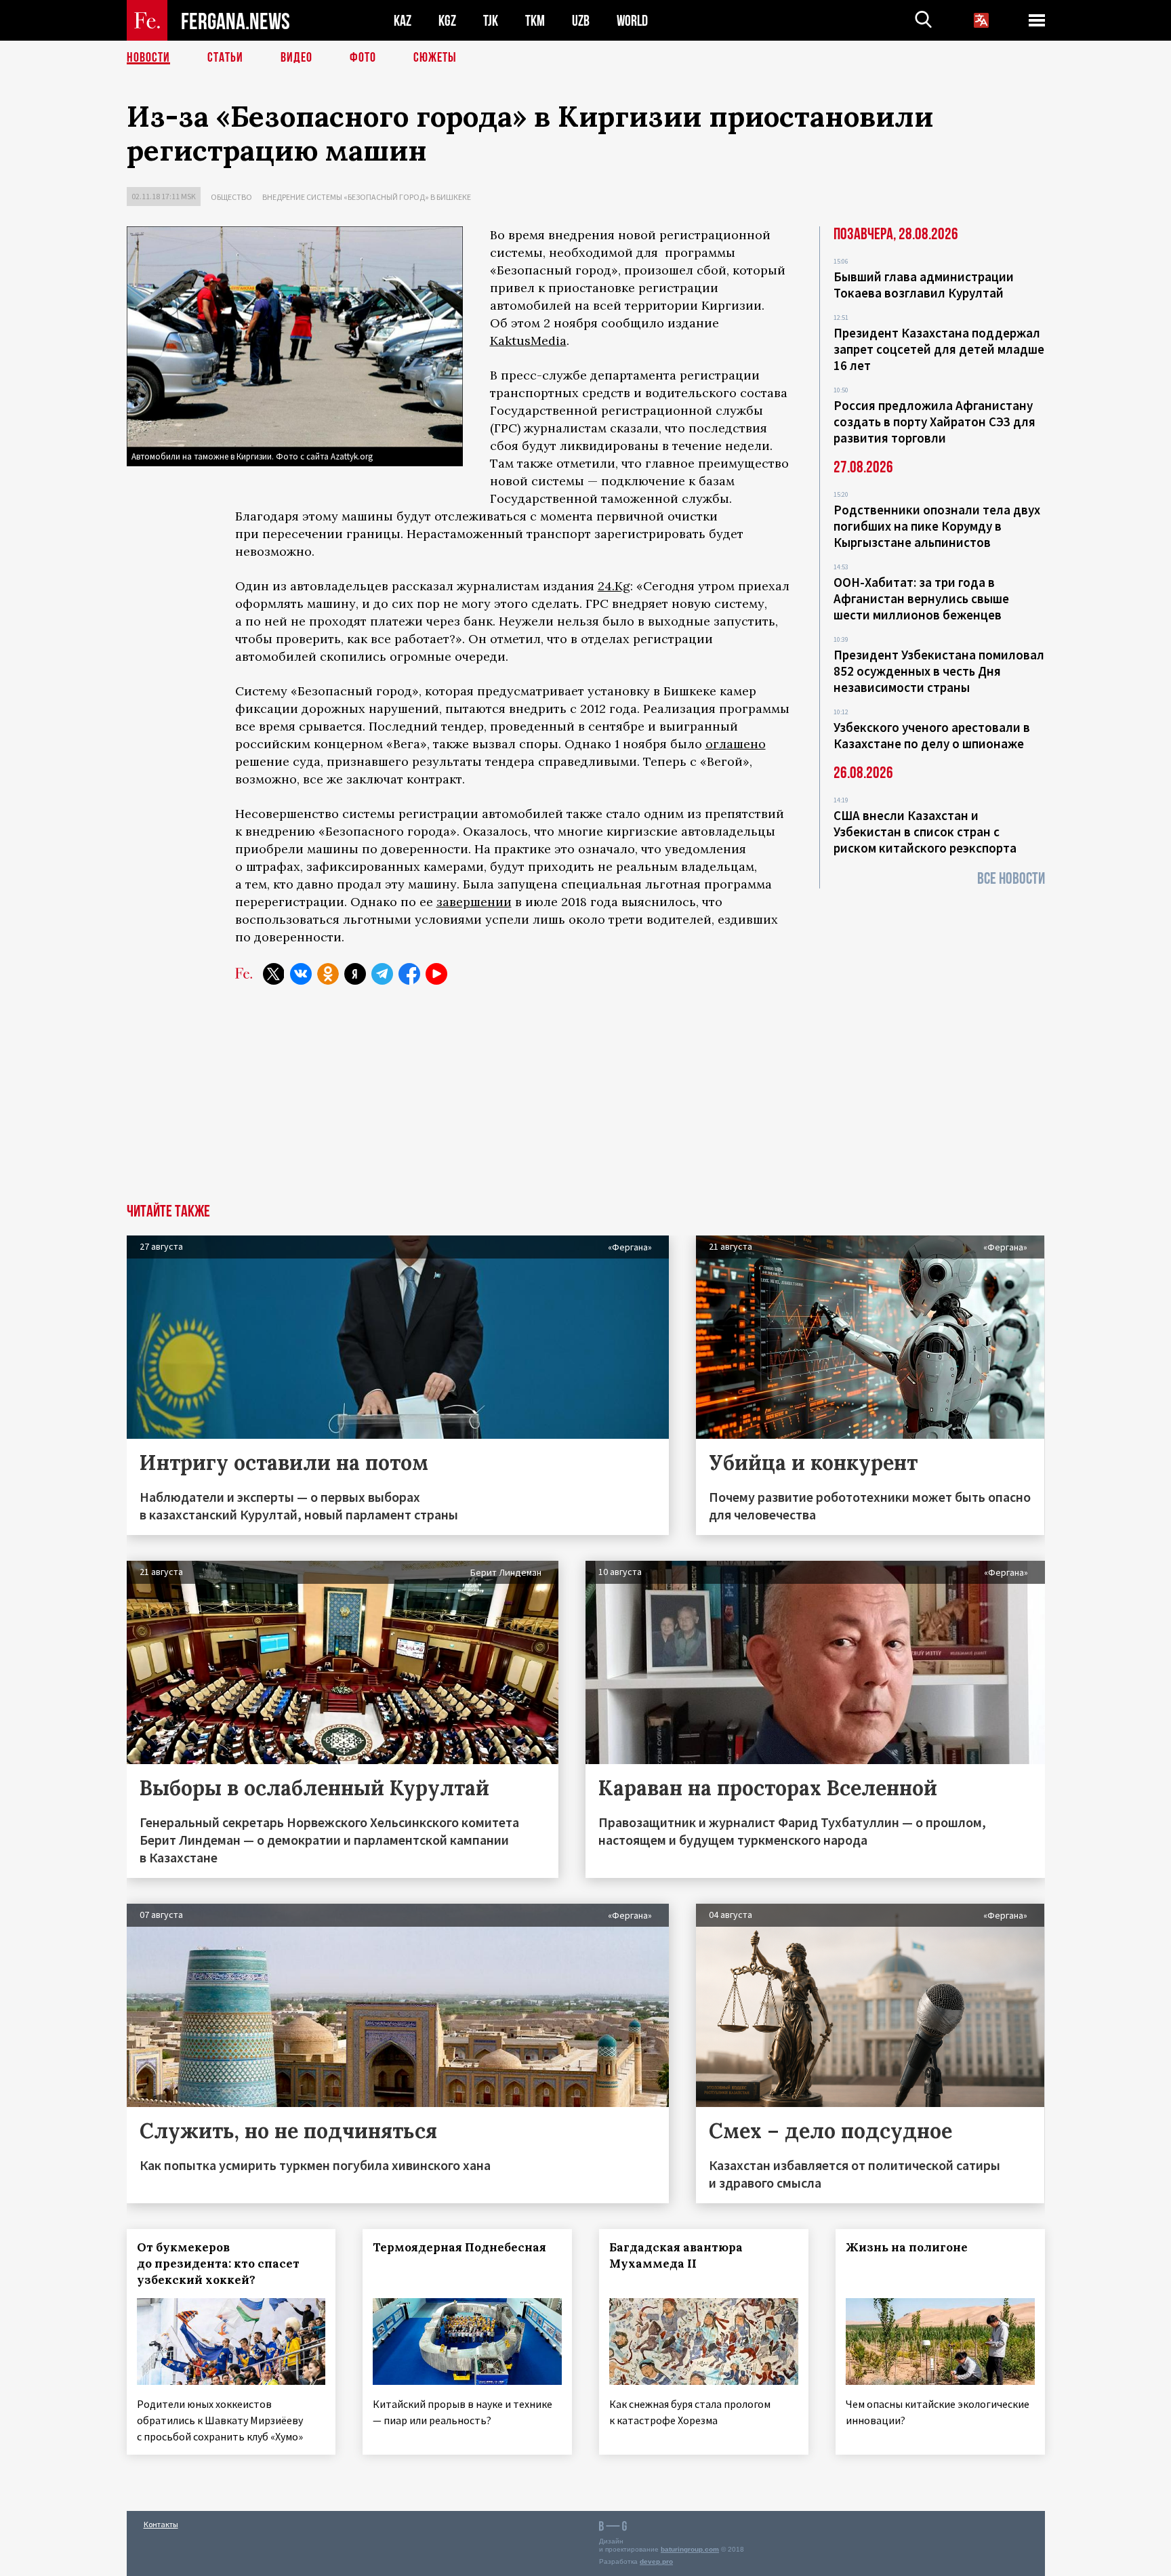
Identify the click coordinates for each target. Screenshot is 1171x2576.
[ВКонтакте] (301, 974)
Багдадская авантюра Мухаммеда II (676, 2255)
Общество (231, 197)
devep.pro (656, 2561)
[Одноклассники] (328, 974)
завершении (474, 902)
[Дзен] (355, 974)
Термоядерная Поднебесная (459, 2247)
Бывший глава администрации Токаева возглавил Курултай (924, 285)
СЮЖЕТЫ (435, 58)
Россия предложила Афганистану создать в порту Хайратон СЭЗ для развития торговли (934, 422)
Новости (148, 58)
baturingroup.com (690, 2549)
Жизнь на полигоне (907, 2247)
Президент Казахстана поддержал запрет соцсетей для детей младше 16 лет (939, 349)
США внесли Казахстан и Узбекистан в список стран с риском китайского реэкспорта (925, 832)
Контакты (161, 2524)
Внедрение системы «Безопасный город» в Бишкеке (367, 197)
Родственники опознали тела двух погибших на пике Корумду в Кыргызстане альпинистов (937, 526)
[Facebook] (409, 974)
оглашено (736, 744)
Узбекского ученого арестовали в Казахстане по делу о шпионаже (932, 735)
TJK (491, 21)
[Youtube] (436, 974)
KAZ (403, 21)
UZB (581, 21)
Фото (363, 58)
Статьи (225, 58)
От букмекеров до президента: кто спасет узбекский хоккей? (218, 2264)
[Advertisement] (585, 1102)
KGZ (447, 21)
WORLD (632, 21)
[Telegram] (382, 974)
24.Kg (614, 586)
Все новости (1011, 879)
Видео (296, 58)
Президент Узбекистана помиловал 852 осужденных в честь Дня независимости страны (939, 671)
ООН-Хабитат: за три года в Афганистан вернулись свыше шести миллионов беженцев (921, 598)
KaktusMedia (528, 341)
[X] (274, 974)
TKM (535, 21)
